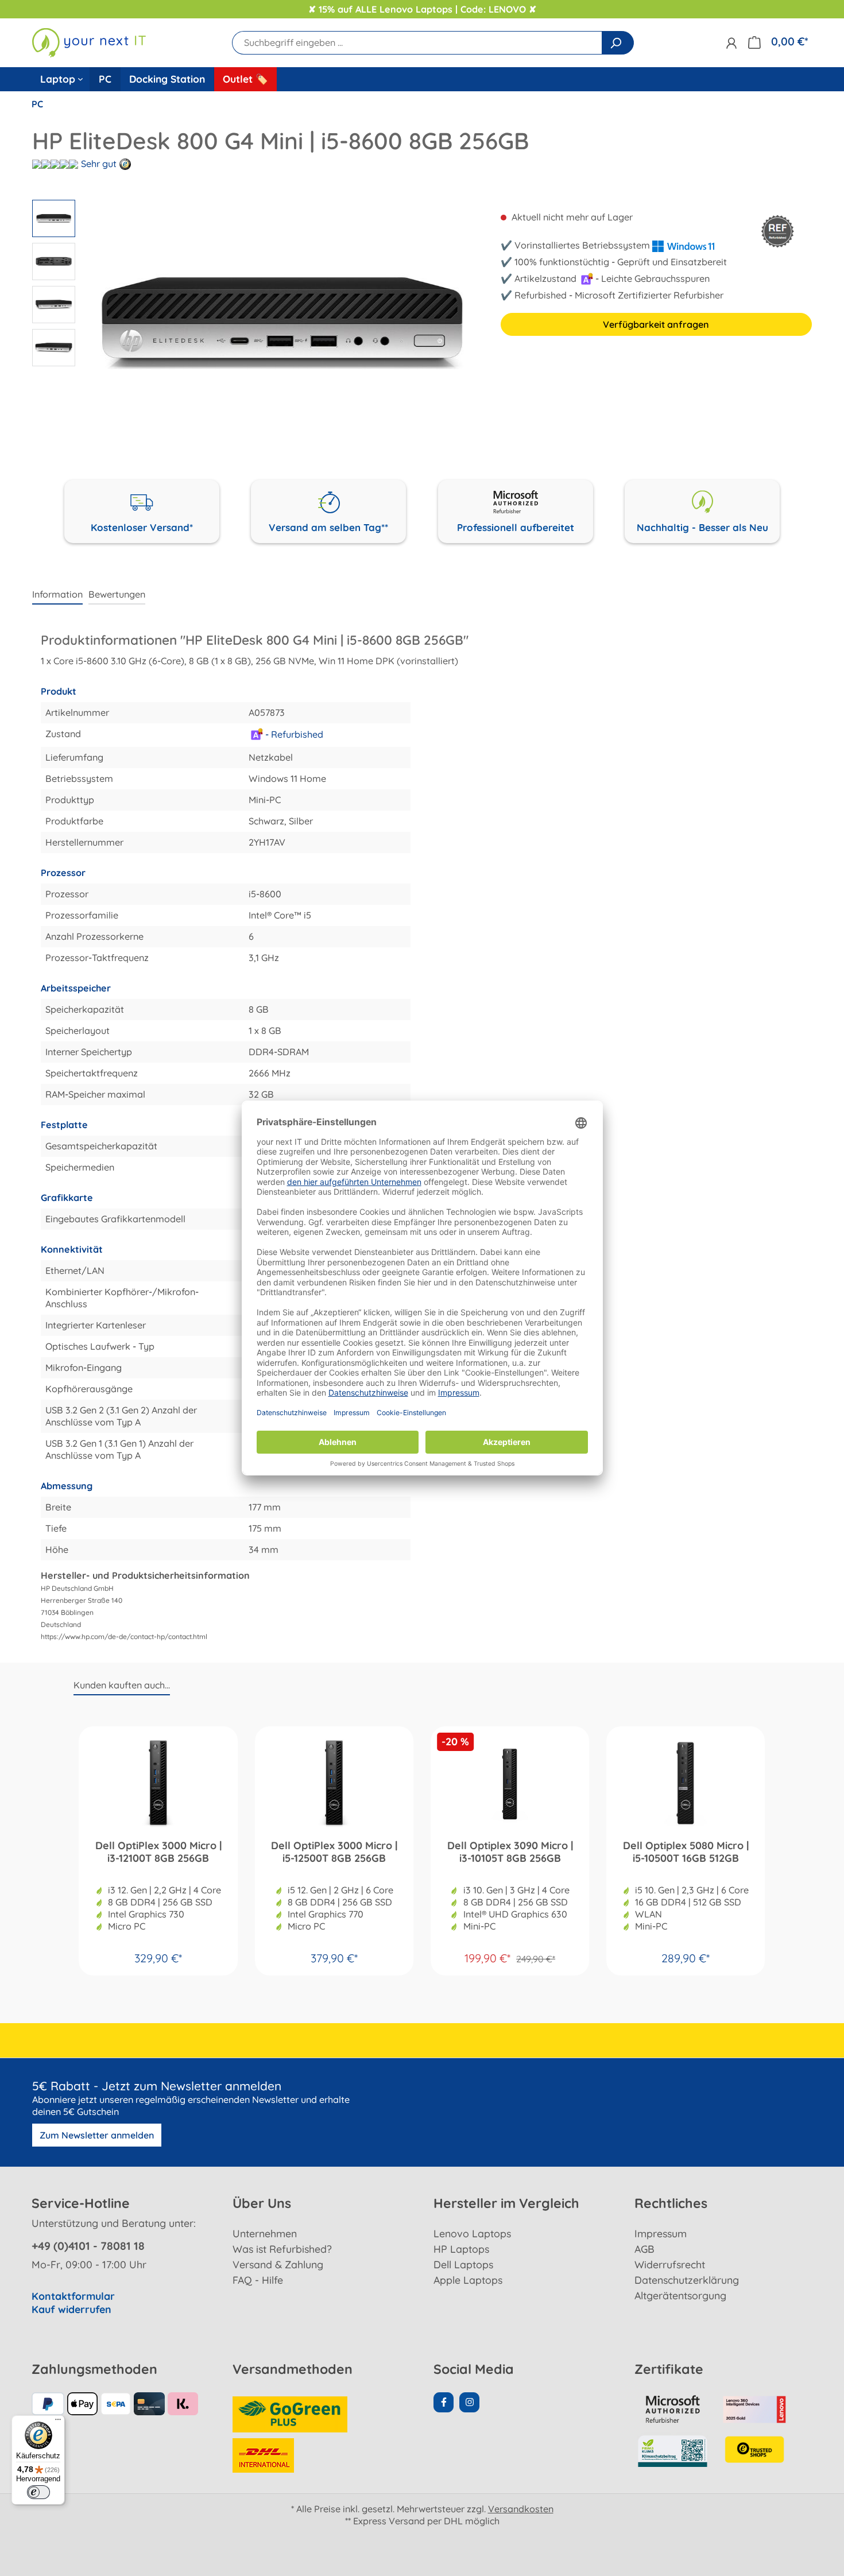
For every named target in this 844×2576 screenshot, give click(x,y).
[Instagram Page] (469, 2402)
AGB (644, 2249)
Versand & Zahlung (278, 2264)
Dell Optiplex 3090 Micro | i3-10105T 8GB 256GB (510, 1852)
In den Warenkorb (158, 1954)
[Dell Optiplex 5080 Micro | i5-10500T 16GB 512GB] (686, 1783)
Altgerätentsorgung (680, 2295)
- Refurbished (293, 734)
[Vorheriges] (90, 323)
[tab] (57, 595)
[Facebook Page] (444, 2402)
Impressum (661, 2233)
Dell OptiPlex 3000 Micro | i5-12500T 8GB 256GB (334, 1852)
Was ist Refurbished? (282, 2249)
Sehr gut (99, 164)
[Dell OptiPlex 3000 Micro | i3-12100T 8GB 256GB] (158, 1783)
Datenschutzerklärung (687, 2280)
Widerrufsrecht (670, 2264)
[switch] (38, 2492)
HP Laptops (461, 2249)
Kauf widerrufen (71, 2309)
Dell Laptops (463, 2264)
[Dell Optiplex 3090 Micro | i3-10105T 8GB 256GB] (510, 1783)
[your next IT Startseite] (89, 42)
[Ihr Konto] (731, 43)
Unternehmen (265, 2233)
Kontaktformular (73, 2296)
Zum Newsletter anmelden (97, 2135)
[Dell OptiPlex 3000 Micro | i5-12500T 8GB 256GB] (334, 1783)
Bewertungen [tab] (117, 594)
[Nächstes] (474, 323)
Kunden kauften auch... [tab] (122, 1685)
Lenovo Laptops (472, 2233)
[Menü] (58, 2422)
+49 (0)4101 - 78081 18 (88, 2246)
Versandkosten (521, 2509)
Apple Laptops (468, 2280)
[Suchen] (618, 43)
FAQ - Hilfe (258, 2280)
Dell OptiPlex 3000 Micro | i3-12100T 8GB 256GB (158, 1852)
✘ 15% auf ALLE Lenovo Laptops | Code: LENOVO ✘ (422, 9)
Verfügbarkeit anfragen (656, 324)
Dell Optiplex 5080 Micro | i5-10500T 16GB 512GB (686, 1852)
